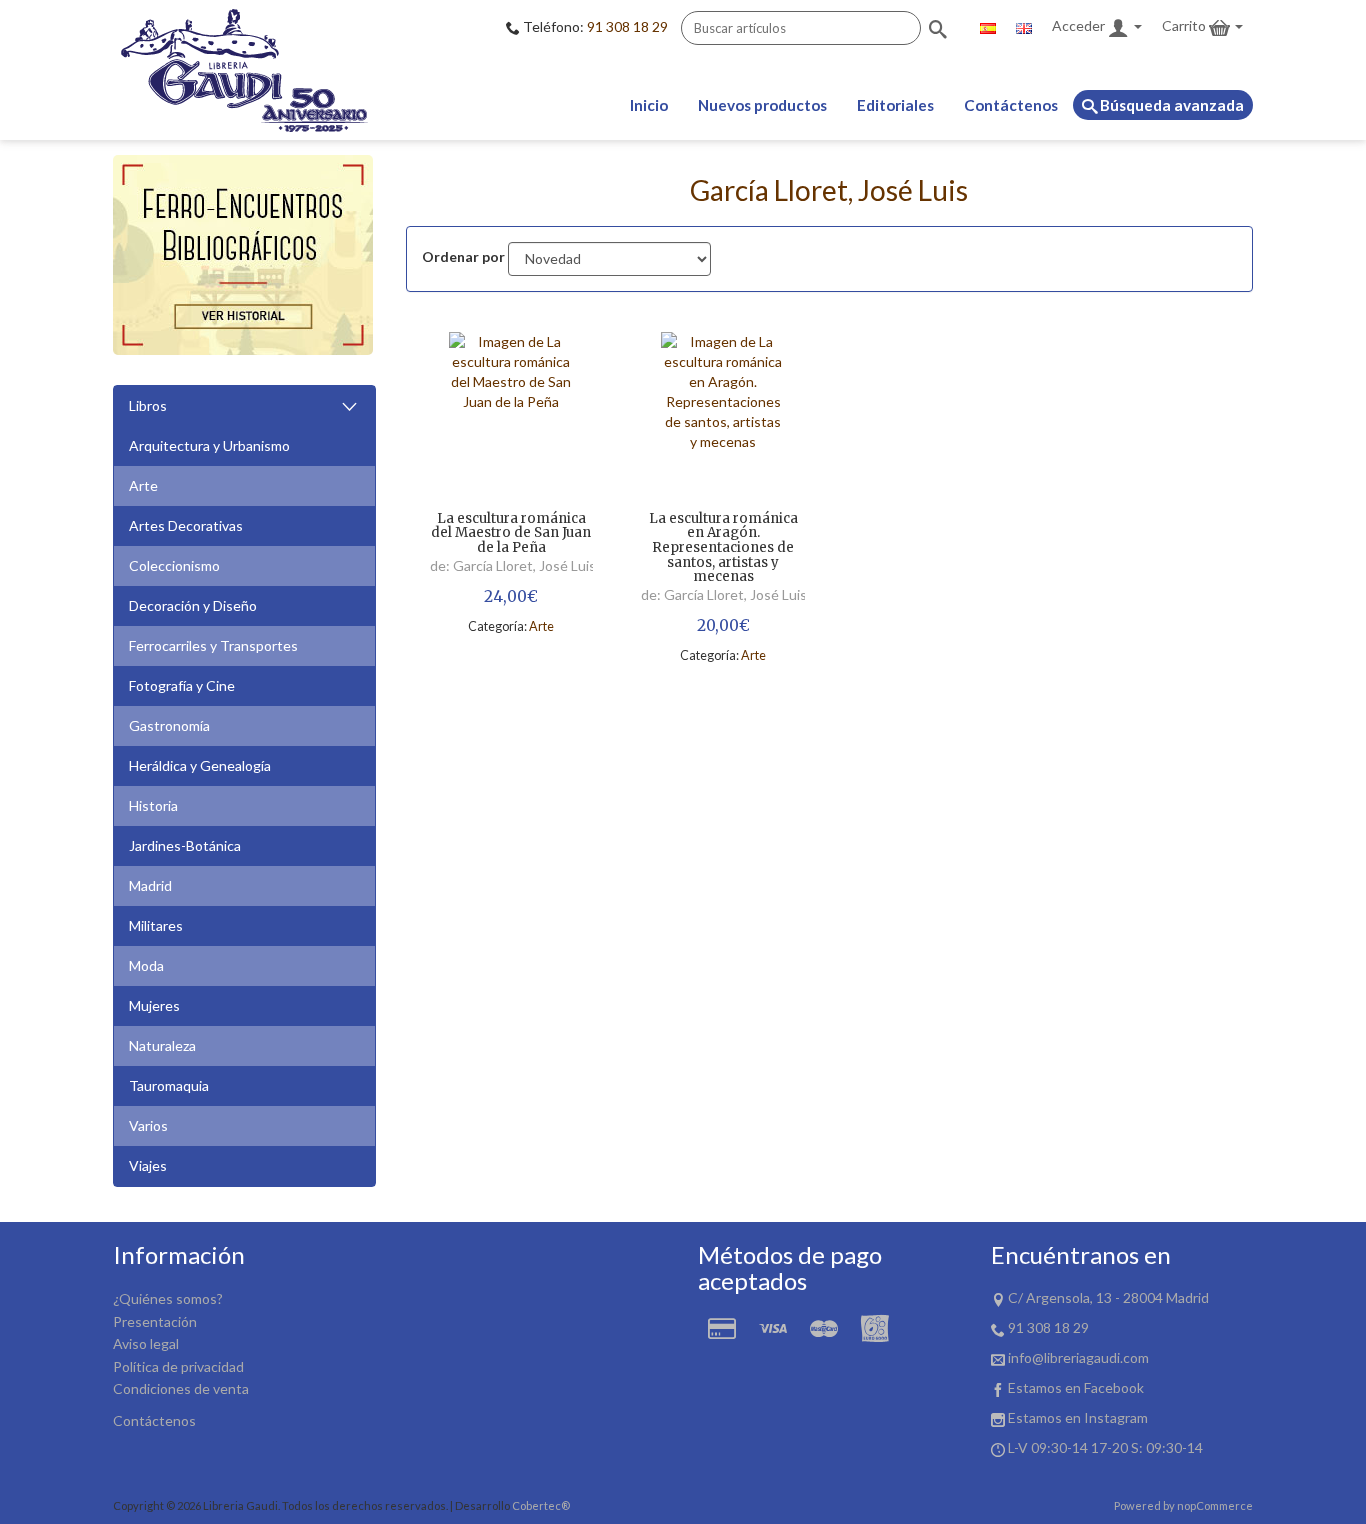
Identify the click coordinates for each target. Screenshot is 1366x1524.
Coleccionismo (174, 565)
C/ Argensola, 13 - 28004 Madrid (1108, 1297)
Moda (146, 965)
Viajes (148, 1165)
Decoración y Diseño (193, 605)
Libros (148, 405)
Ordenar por (463, 256)
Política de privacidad (178, 1366)
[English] (1024, 26)
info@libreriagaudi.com (1078, 1357)
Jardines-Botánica (185, 845)
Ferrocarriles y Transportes (213, 645)
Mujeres (154, 1005)
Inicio (649, 105)
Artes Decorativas (186, 525)
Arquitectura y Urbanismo (209, 445)
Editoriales (895, 105)
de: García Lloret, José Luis (513, 565)
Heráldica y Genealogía (200, 765)
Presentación (155, 1321)
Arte (143, 485)
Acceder (1080, 25)
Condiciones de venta (181, 1388)
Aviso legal (146, 1343)
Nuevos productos (762, 105)
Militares (156, 925)
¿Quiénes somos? (168, 1298)
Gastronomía (169, 725)
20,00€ (723, 625)
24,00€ (511, 596)
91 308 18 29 (627, 26)
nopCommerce (1215, 1505)
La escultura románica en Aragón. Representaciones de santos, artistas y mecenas (723, 548)
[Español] (988, 26)
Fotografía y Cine (182, 685)
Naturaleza (162, 1045)
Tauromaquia (169, 1085)
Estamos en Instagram (1078, 1417)
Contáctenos (1011, 105)
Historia (153, 805)
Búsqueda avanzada (1170, 105)
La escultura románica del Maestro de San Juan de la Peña (511, 534)
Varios (148, 1125)
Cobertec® (541, 1505)
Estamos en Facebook (1076, 1387)
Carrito (1185, 25)
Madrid (150, 885)
